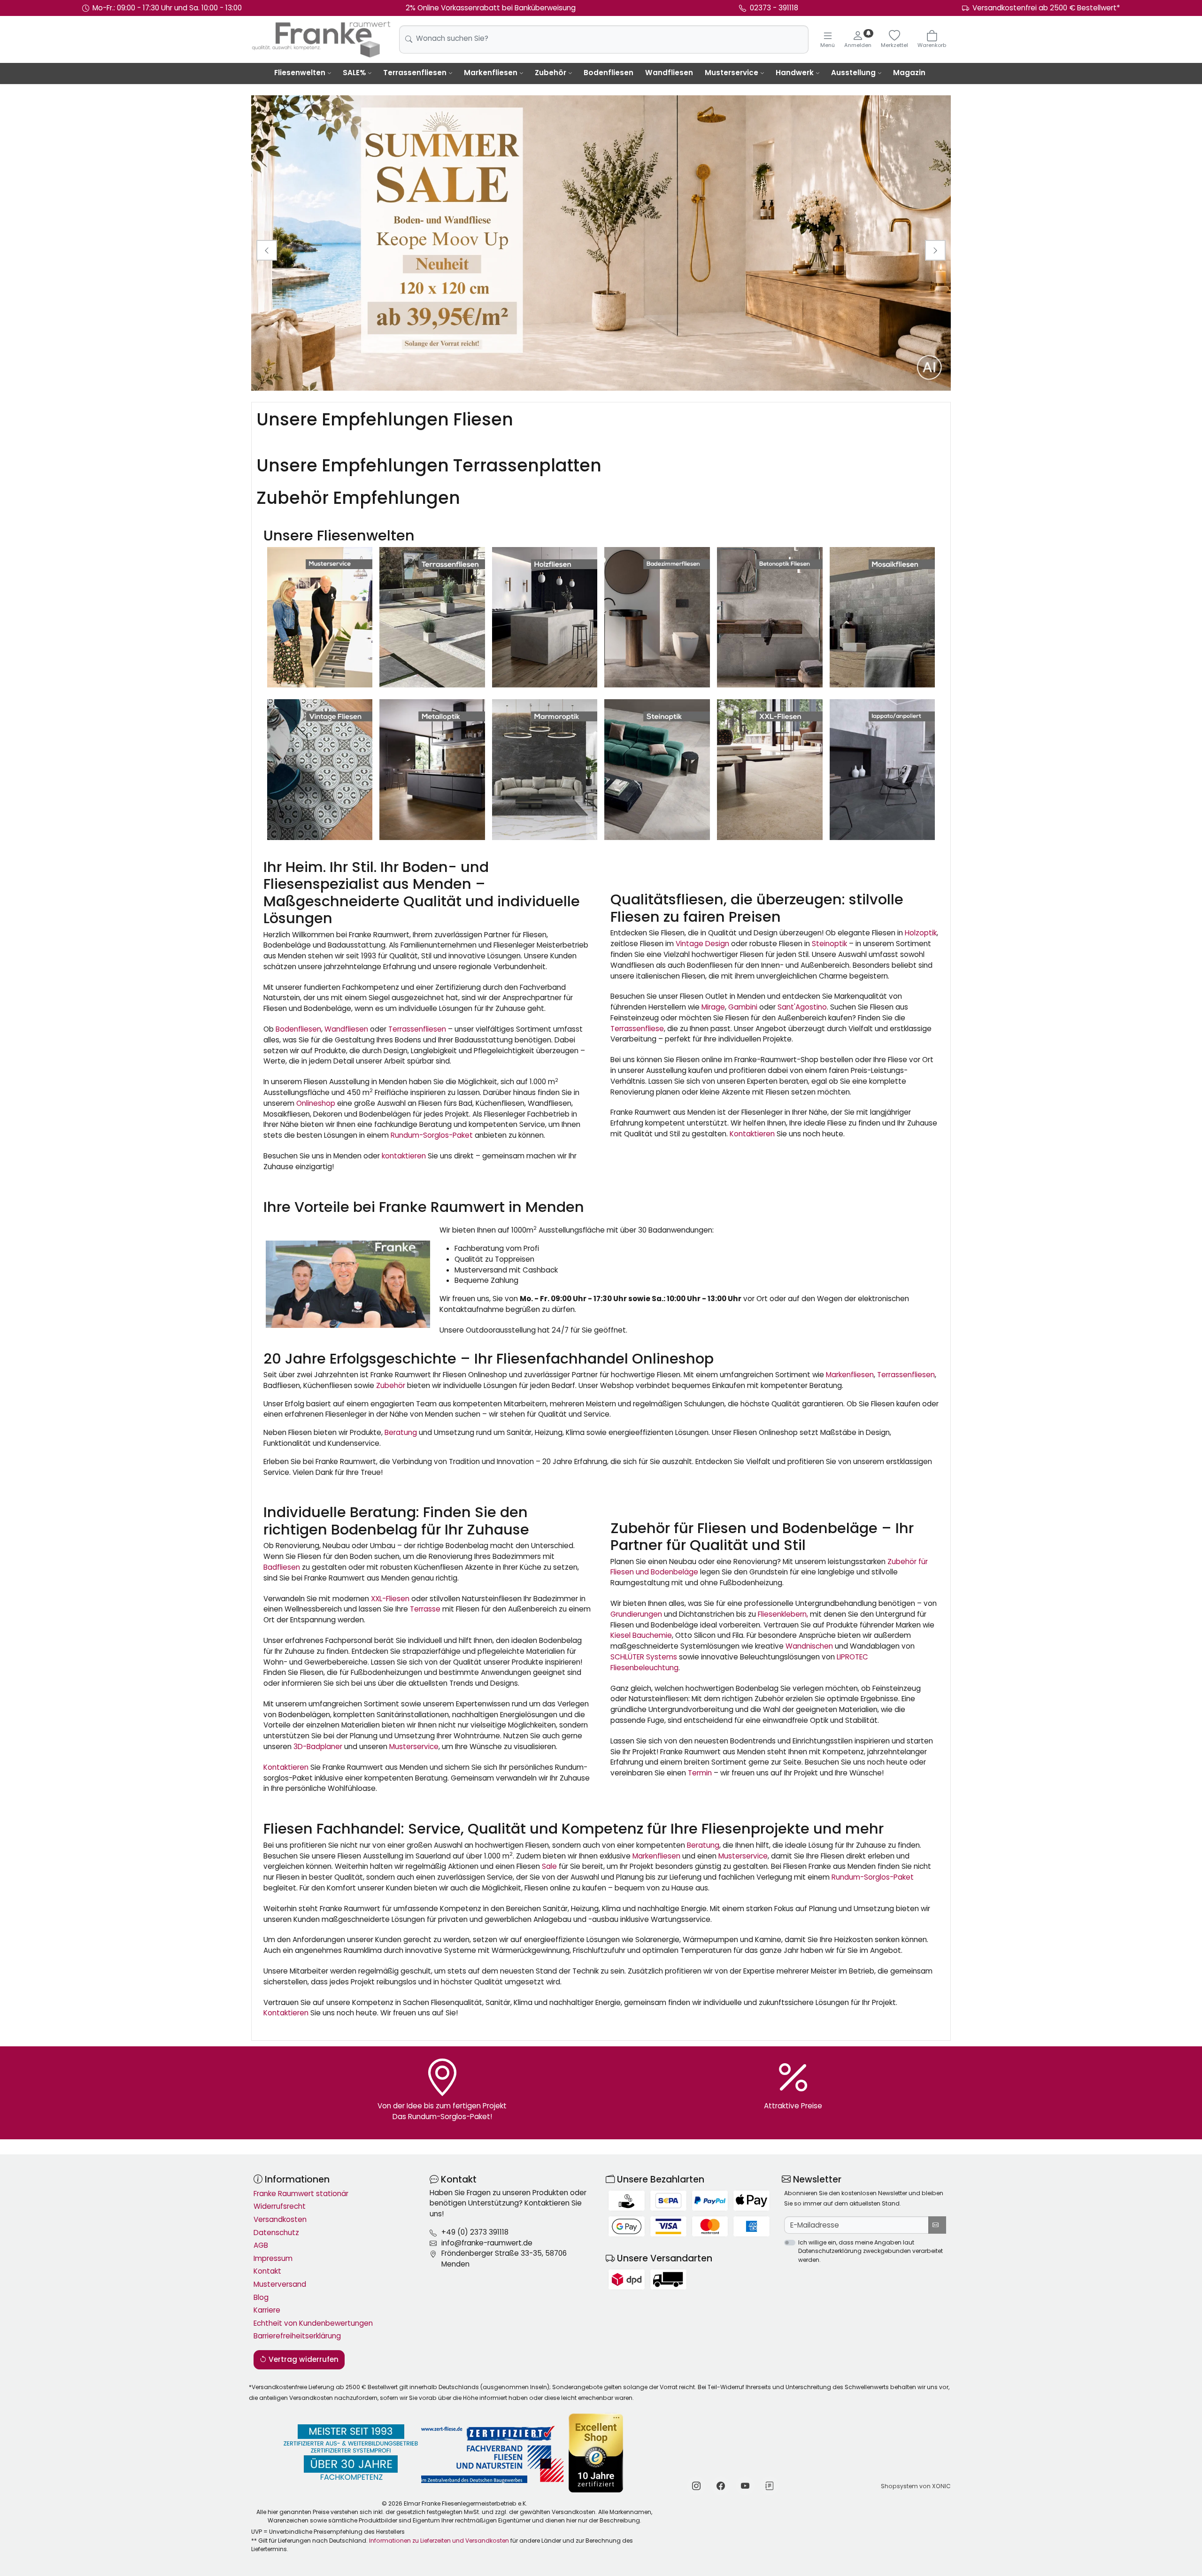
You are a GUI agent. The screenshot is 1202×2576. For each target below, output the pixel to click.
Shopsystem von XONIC (916, 2486)
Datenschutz (276, 2233)
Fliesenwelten (300, 73)
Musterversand (280, 2284)
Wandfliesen (669, 73)
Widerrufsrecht (280, 2206)
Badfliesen (282, 1567)
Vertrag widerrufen (303, 2359)
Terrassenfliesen (415, 73)
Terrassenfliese (637, 1029)
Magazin (909, 73)
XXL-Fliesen (390, 1599)
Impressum (273, 2258)
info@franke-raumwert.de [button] (487, 2243)
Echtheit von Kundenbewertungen (313, 2323)
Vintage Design (702, 944)
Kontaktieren (752, 1134)
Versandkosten (280, 2219)
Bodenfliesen (609, 73)
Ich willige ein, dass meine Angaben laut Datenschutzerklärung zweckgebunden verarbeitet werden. (871, 2251)
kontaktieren (404, 1156)
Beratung (401, 1432)
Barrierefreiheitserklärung (297, 2336)
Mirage (713, 1007)
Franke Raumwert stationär (301, 2194)
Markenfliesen (491, 73)
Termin (700, 1773)
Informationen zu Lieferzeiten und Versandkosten (439, 2541)
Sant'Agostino (802, 1007)
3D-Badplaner (318, 1747)
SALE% (354, 73)
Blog (261, 2297)
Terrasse (425, 1609)
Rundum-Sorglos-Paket (432, 1135)
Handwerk (795, 73)
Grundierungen (636, 1614)
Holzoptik (921, 933)
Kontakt (267, 2271)
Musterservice (732, 73)
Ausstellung (853, 73)
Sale (549, 1866)
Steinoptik (829, 944)
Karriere (267, 2310)
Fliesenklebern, (783, 1614)
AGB (261, 2245)
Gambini (743, 1007)
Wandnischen (809, 1646)
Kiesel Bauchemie (641, 1635)
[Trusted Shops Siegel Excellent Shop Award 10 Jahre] (597, 2453)
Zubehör (551, 73)
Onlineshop (316, 1103)
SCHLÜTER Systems (644, 1657)
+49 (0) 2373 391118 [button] (475, 2232)
